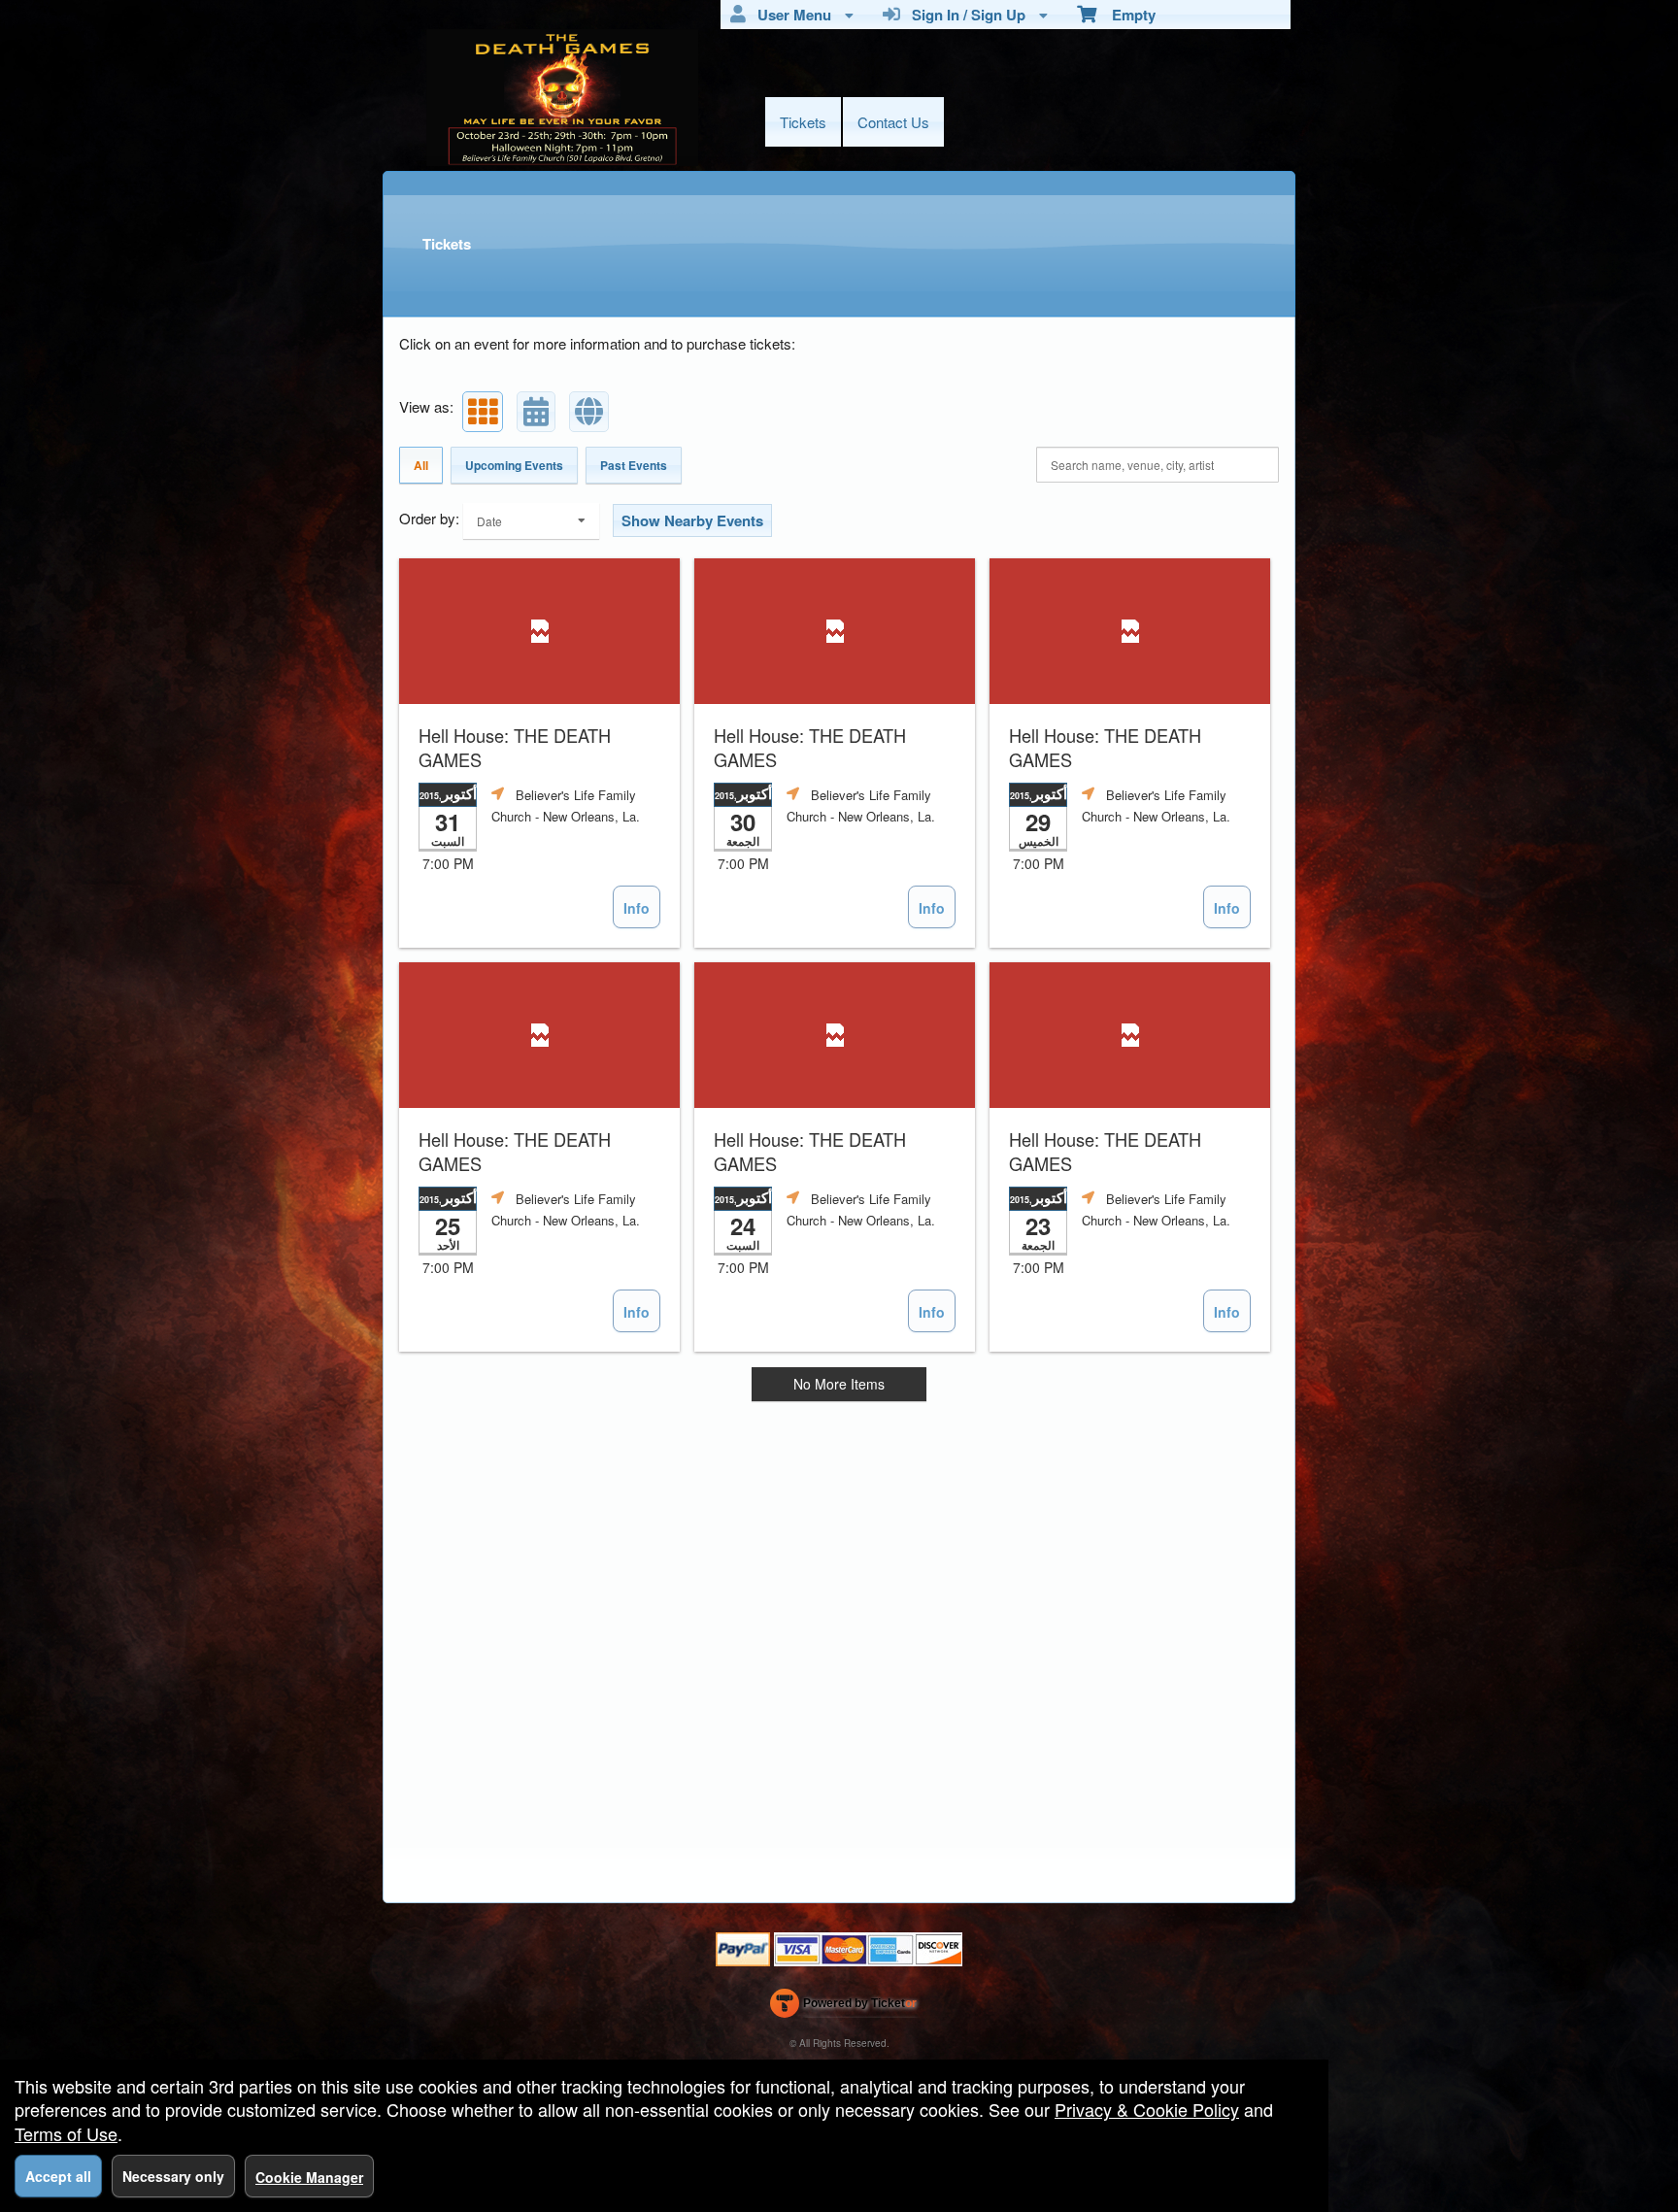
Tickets (803, 122)
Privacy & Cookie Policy (1147, 2109)
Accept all (58, 2176)
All (421, 465)
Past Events (634, 465)
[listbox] (531, 521)
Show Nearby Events (692, 520)
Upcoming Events (514, 465)
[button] (483, 412)
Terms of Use (66, 2133)
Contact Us (893, 122)
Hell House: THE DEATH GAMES (515, 748)
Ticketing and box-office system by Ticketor (843, 2007)
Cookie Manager (309, 2177)
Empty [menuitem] (1126, 15)
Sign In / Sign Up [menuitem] (965, 15)
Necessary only (173, 2176)
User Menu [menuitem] (790, 15)
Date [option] (489, 521)
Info (637, 908)
